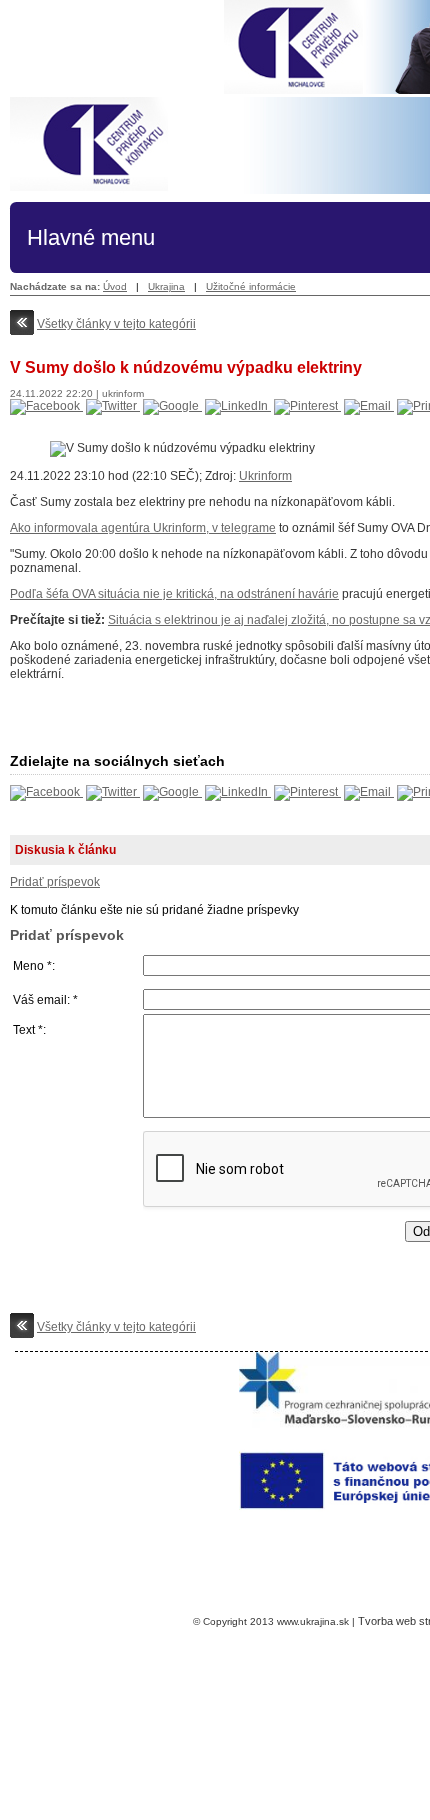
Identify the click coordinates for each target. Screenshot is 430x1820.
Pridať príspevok (55, 882)
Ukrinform (265, 476)
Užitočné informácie (251, 286)
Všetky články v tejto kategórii (116, 324)
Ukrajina (166, 286)
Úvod (115, 286)
